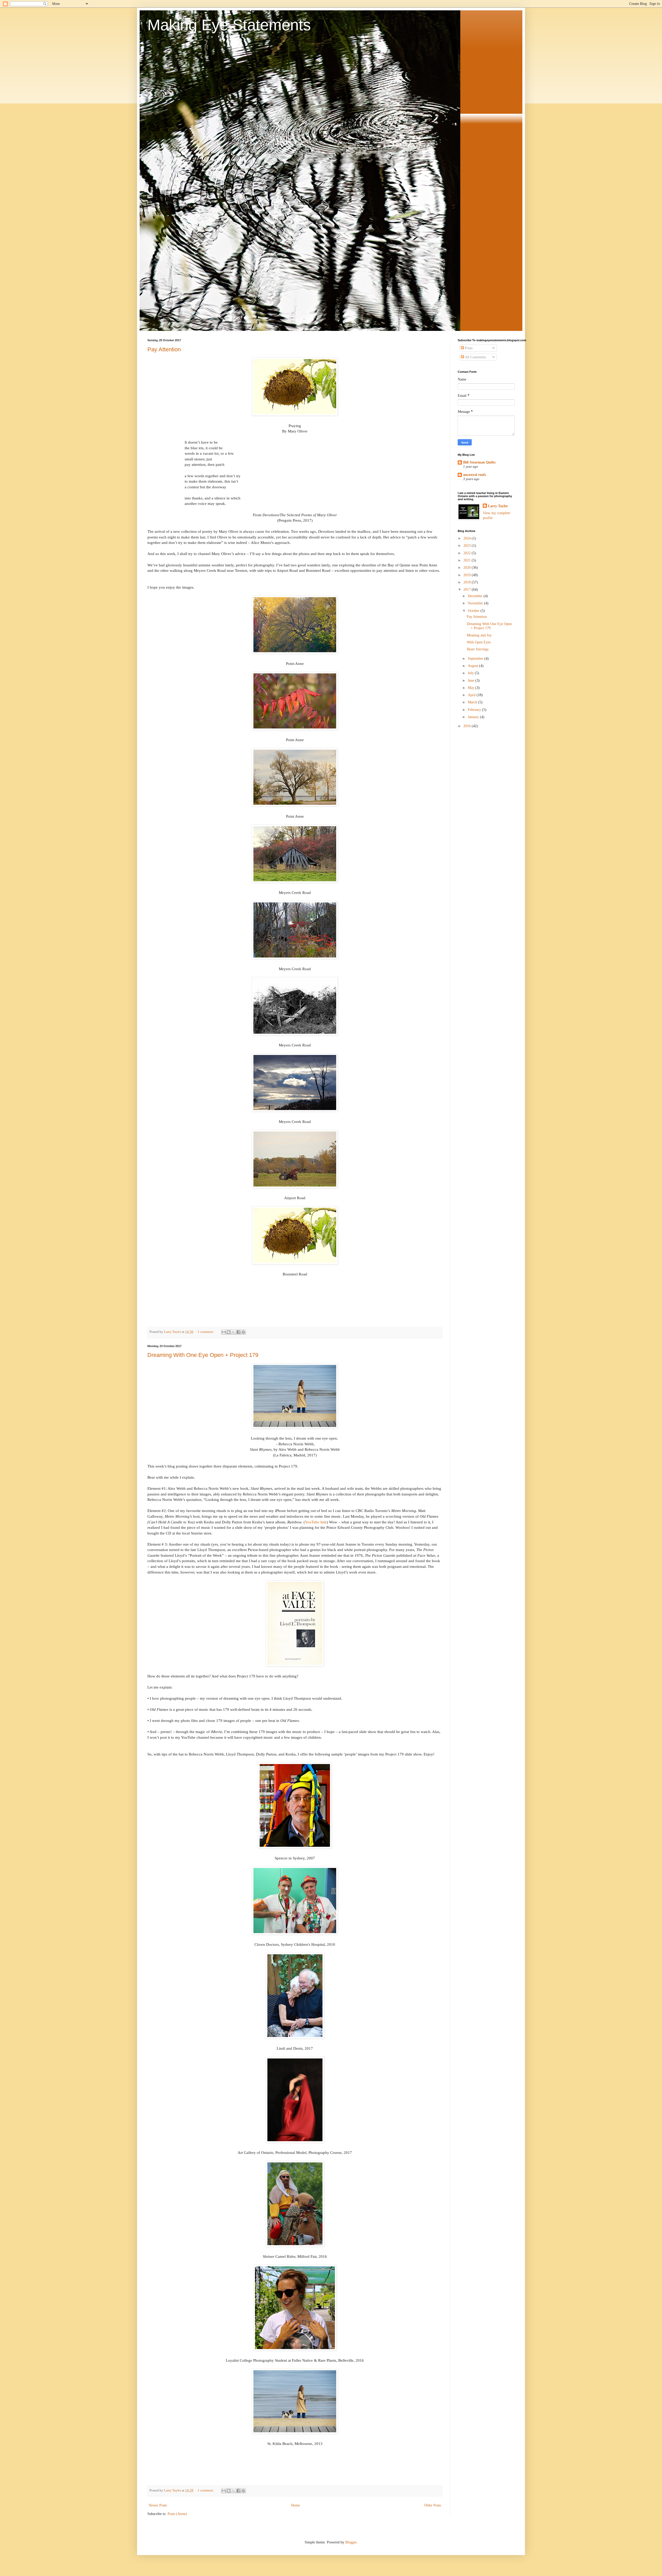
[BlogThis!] (229, 1332)
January (474, 717)
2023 (468, 546)
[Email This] (224, 1332)
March (473, 702)
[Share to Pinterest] (243, 1332)
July (471, 673)
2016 (468, 726)
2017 (468, 590)
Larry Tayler (498, 506)
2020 (468, 568)
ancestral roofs (475, 475)
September (476, 659)
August (473, 666)
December (476, 596)
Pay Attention (164, 349)
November (476, 603)
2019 (468, 575)
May (472, 688)
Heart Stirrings (478, 649)
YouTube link (316, 1522)
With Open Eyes (479, 642)
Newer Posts (158, 2505)
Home (296, 2505)
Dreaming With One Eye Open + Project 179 (203, 1355)
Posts (468, 348)
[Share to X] (234, 1332)
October (474, 611)
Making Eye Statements (229, 25)
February (475, 710)
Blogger (351, 2542)
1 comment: (206, 1332)
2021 (468, 560)
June (472, 681)
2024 (468, 538)
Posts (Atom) (177, 2514)
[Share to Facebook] (238, 1332)
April (472, 695)
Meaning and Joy (479, 635)
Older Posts (432, 2505)
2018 (468, 582)
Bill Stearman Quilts (479, 462)
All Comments (475, 357)
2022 (468, 553)
